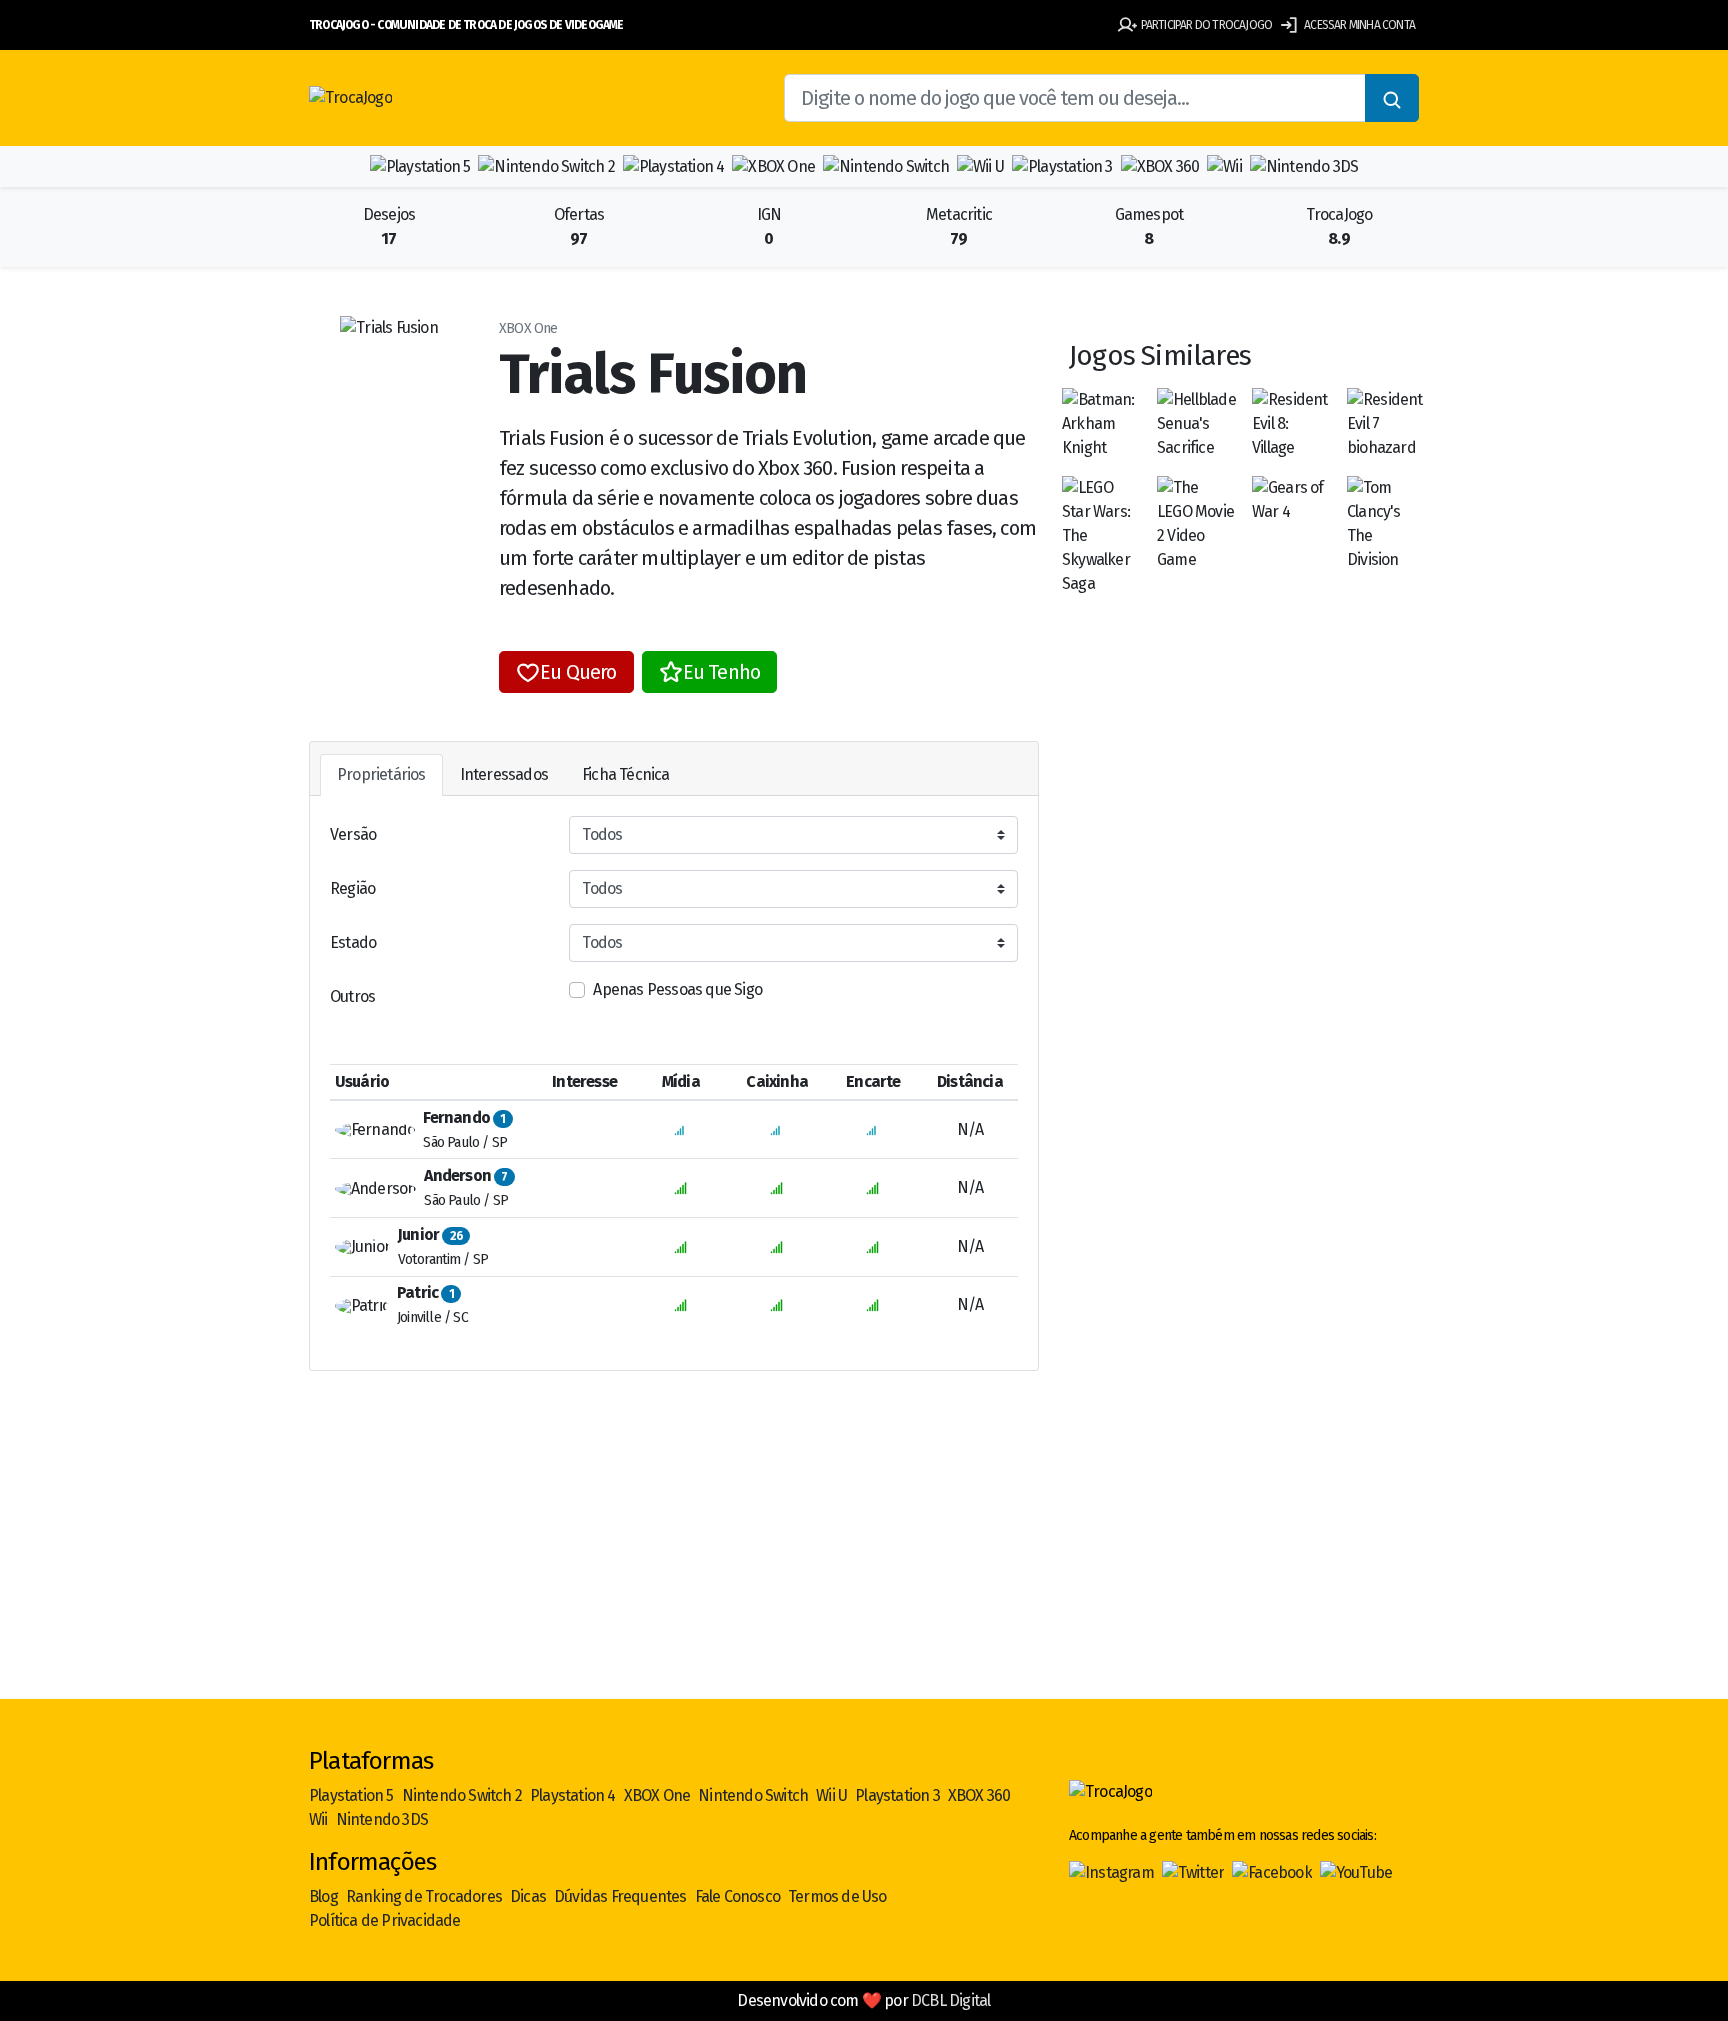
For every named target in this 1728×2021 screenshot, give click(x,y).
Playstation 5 (351, 1795)
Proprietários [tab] (381, 774)
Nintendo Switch (753, 1795)
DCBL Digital (950, 2000)
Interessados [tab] (504, 774)
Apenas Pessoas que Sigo (677, 989)
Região (352, 888)
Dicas (528, 1896)
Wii (318, 1819)
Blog (323, 1896)
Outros (352, 996)
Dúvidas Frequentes (620, 1896)
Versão (353, 834)
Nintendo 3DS (382, 1819)
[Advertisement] (864, 1543)
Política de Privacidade (385, 1920)
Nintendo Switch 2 (462, 1795)
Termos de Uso (837, 1896)
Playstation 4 (573, 1795)
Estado (353, 942)
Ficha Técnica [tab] (626, 774)
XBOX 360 (979, 1795)
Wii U (831, 1795)
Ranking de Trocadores (424, 1896)
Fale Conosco (737, 1896)
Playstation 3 (897, 1795)
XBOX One (657, 1795)
